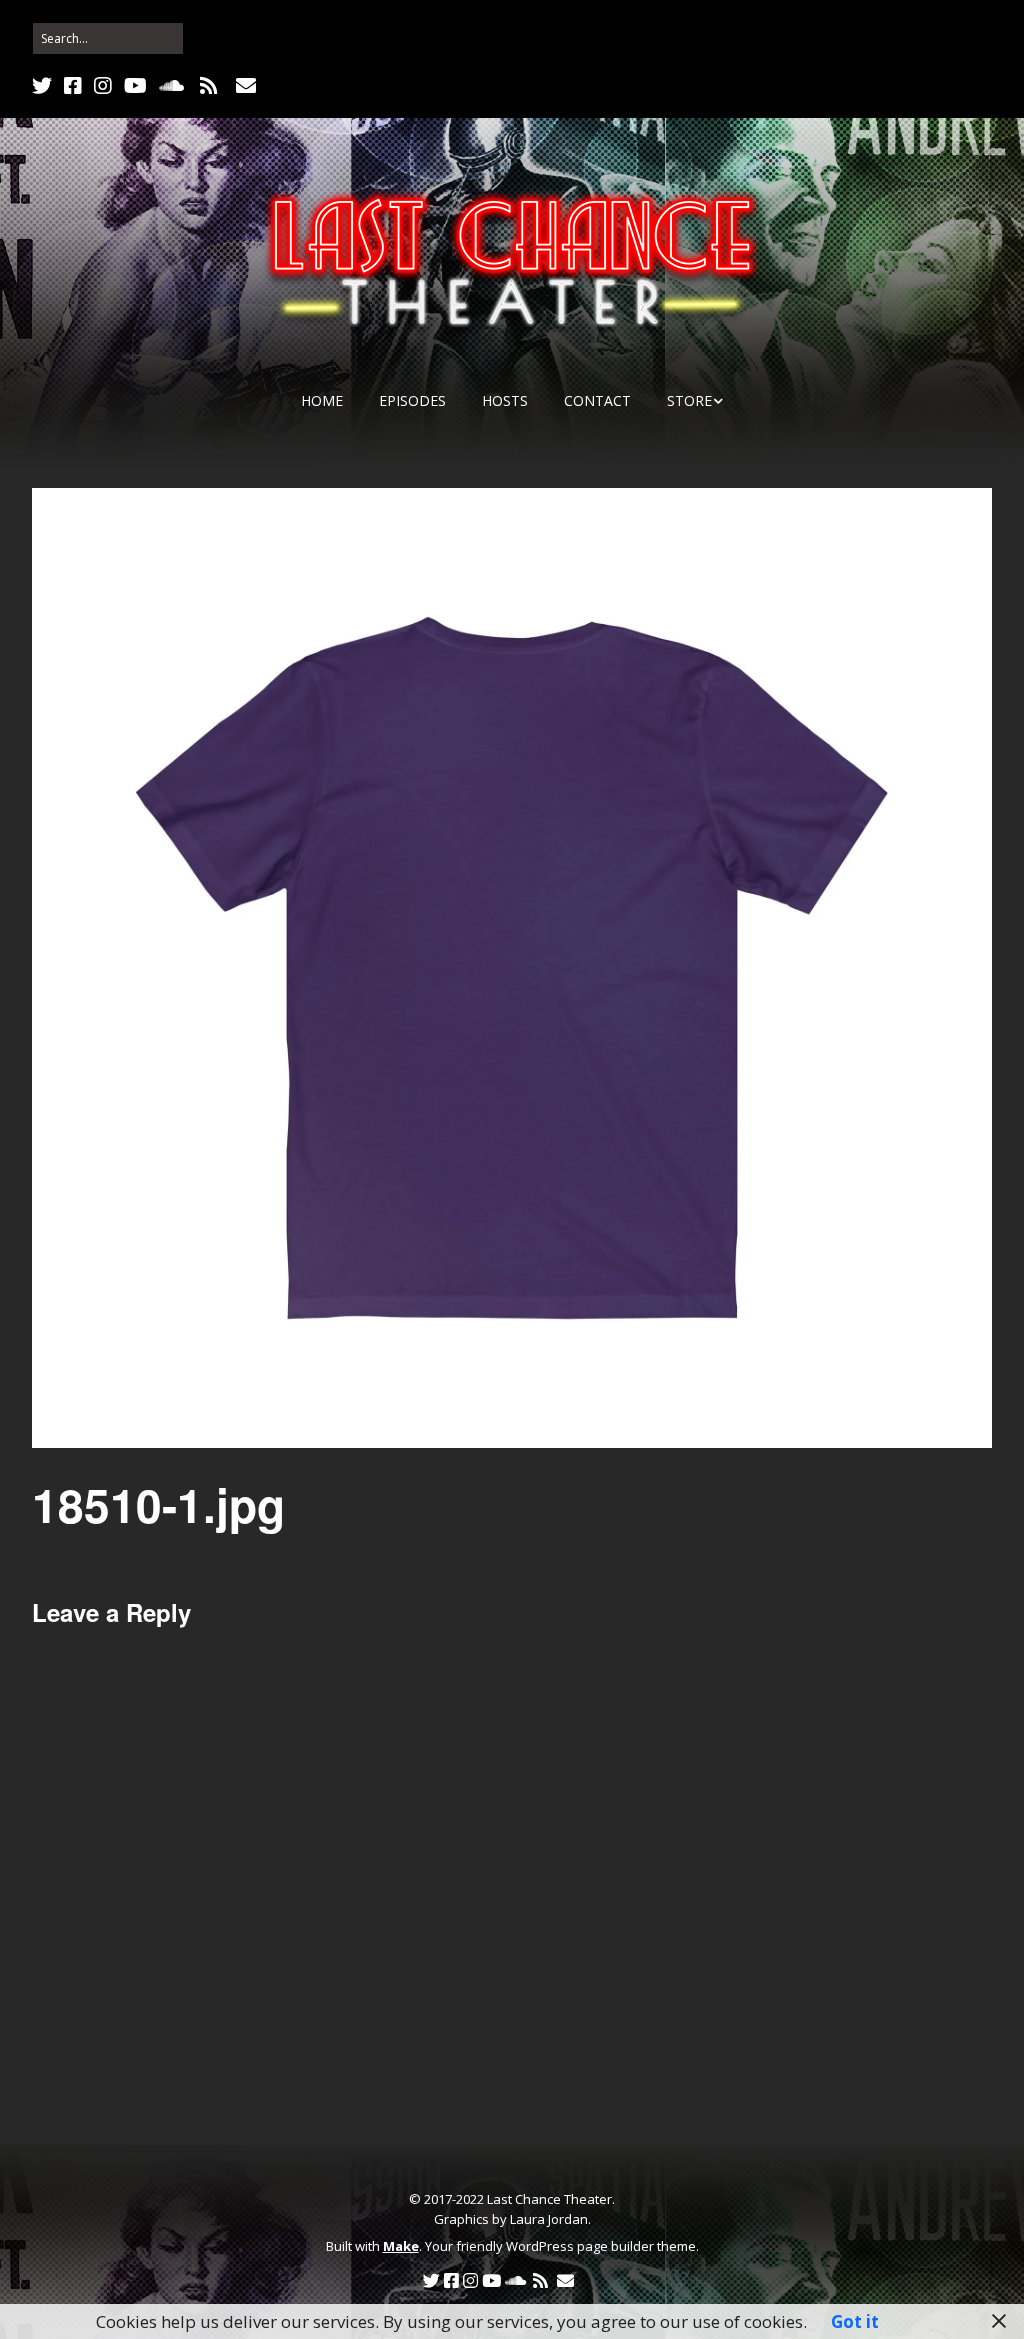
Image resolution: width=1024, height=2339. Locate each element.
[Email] (245, 86)
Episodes (412, 400)
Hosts (505, 400)
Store (689, 400)
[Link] (282, 86)
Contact (597, 400)
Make (401, 2246)
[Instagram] (103, 86)
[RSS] (208, 86)
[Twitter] (44, 86)
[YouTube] (135, 86)
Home (322, 400)
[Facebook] (73, 86)
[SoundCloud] (171, 86)
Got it (855, 2321)
